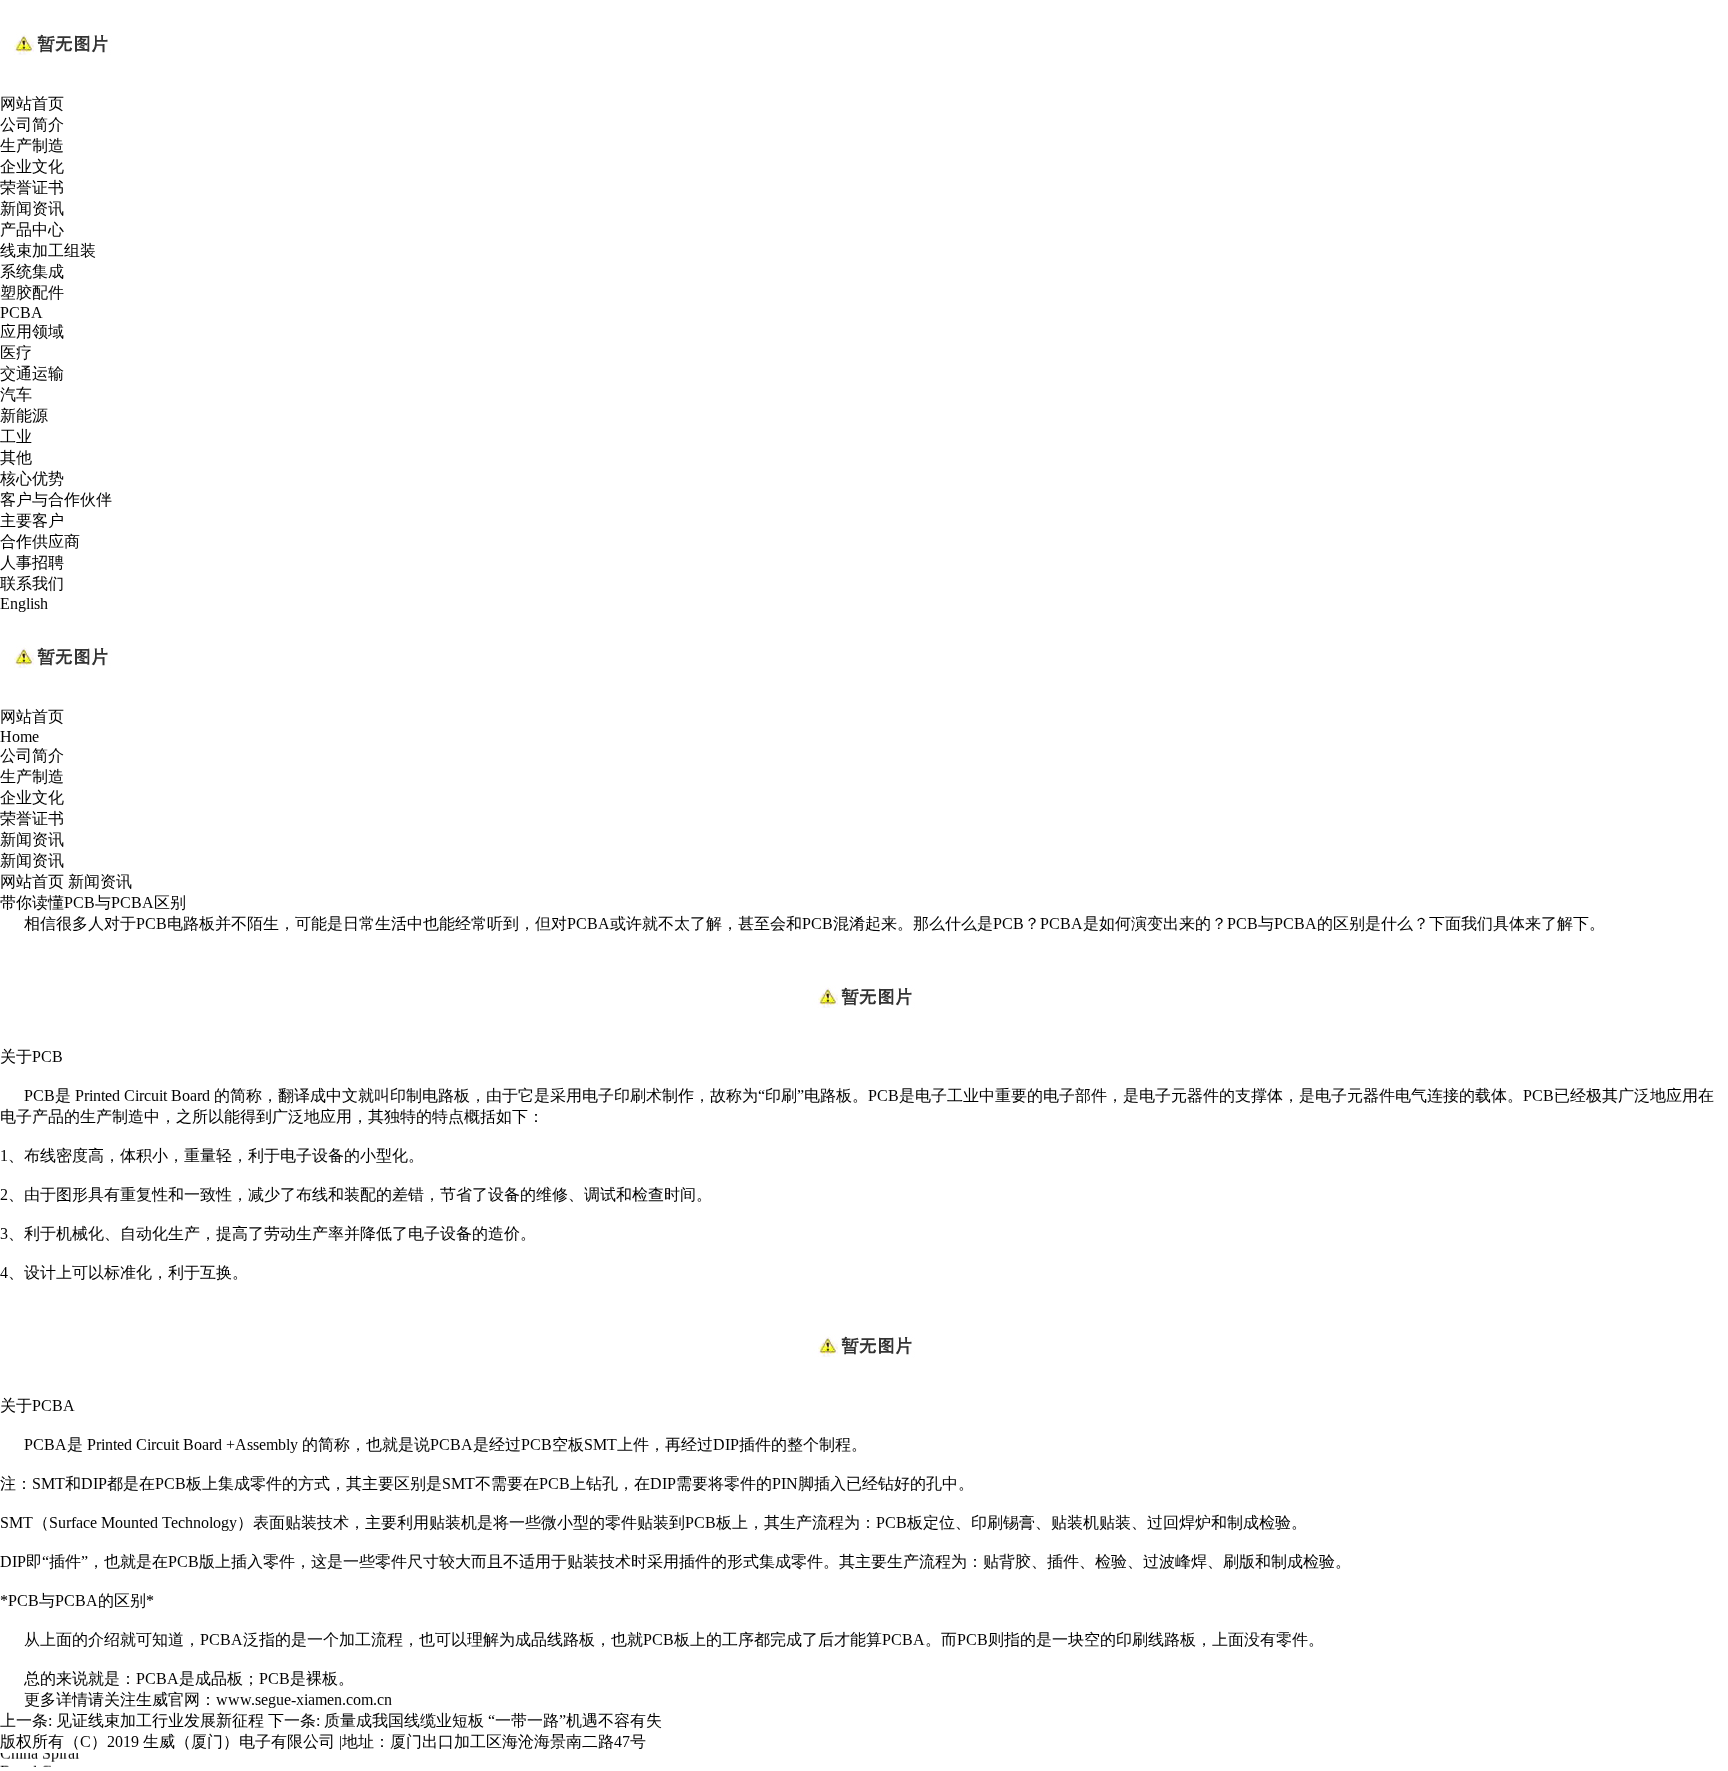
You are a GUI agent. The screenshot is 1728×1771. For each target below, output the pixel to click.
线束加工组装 (48, 250)
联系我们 (32, 583)
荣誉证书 (32, 187)
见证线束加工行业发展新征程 (160, 1720)
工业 (16, 436)
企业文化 (32, 166)
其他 (16, 457)
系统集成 (32, 271)
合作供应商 (40, 541)
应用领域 (32, 331)
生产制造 (32, 145)
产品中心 (32, 229)
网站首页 (32, 103)
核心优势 (32, 478)
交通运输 (32, 373)
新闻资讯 (32, 208)
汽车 (16, 394)
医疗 (16, 352)
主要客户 (32, 520)
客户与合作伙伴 (56, 499)
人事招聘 (32, 562)
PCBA (21, 312)
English (24, 603)
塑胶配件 (32, 292)
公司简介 (32, 124)
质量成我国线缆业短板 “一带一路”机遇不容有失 (493, 1720)
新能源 (24, 415)
